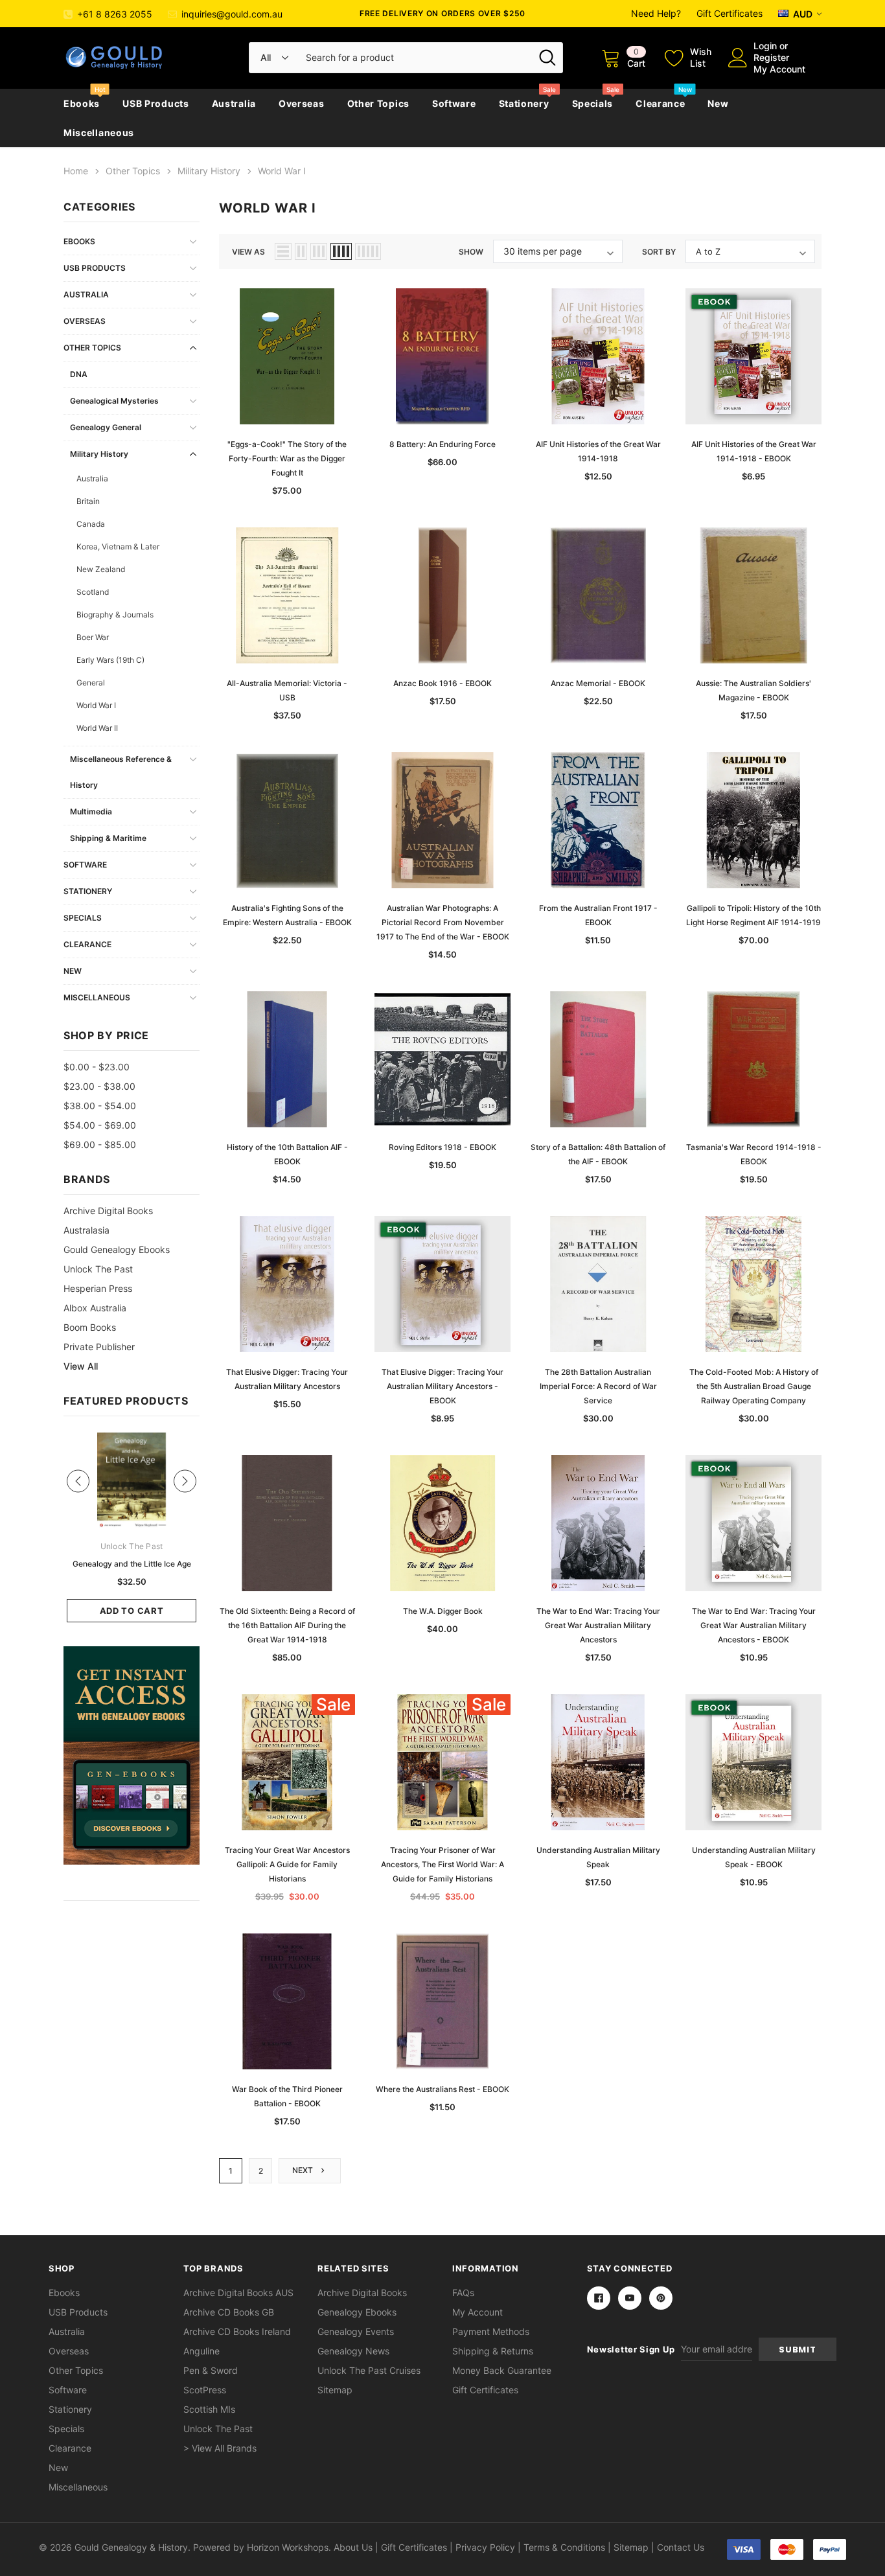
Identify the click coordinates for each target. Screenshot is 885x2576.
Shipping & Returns (493, 2351)
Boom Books (90, 1327)
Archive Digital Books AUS (238, 2293)
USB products (155, 103)
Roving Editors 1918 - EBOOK (442, 1147)
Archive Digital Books (362, 2293)
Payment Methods (491, 2331)
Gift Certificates (730, 13)
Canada (91, 524)
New (718, 103)
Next (304, 2170)
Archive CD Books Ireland (237, 2331)
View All (81, 1366)
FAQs (463, 2293)
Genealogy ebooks (357, 2312)
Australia (234, 103)
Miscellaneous (99, 132)
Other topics (378, 103)
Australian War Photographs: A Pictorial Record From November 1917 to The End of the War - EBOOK (443, 922)
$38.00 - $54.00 (100, 1106)
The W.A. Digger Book (443, 1611)
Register (771, 57)
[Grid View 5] (368, 251)
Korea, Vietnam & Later (118, 546)
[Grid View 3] (319, 251)
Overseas (302, 103)
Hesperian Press (98, 1288)
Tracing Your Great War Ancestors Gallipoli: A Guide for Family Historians (287, 1864)
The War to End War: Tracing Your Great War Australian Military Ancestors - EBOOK (754, 1625)
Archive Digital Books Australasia (108, 1220)
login (765, 46)
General (91, 683)
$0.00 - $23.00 (97, 1067)
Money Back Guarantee (502, 2370)
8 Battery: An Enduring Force (442, 444)
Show (471, 252)
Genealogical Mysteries (114, 401)
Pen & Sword (211, 2370)
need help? (656, 13)
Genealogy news (353, 2351)
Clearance (660, 103)
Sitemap (335, 2390)
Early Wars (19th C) (110, 660)
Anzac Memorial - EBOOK (598, 683)
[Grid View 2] (301, 251)
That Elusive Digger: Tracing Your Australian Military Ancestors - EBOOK (442, 1386)
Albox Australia (95, 1308)
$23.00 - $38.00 (99, 1086)
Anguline (201, 2351)
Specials (593, 103)
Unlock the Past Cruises (369, 2370)
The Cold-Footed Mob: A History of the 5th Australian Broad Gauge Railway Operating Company (754, 1386)
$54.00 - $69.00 (100, 1125)
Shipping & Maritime (108, 838)
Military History (99, 454)
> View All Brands (220, 2448)
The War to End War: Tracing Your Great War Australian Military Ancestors (598, 1625)
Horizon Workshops (288, 2547)
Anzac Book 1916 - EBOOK (442, 683)
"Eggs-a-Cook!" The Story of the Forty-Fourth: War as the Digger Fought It (287, 458)
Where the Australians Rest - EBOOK (442, 2089)
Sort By (659, 252)
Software (454, 103)
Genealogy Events (356, 2331)
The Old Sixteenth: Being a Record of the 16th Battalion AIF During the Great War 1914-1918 (287, 1625)
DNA (79, 374)
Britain (88, 501)
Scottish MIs (209, 2409)
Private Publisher (99, 1347)
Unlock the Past (98, 1269)
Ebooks (82, 103)
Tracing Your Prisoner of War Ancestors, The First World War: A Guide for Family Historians (442, 1864)
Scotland (93, 592)
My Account (779, 69)
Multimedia (91, 811)
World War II (97, 728)
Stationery (524, 103)
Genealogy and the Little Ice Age (132, 1564)
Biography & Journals (115, 615)
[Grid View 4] (341, 251)
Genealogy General (106, 427)
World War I (96, 705)
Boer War (93, 637)
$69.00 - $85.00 (100, 1144)
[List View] (283, 251)
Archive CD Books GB (229, 2312)
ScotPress (205, 2390)
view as (248, 252)
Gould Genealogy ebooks (117, 1249)
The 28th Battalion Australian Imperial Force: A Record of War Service (598, 1386)
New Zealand (101, 569)
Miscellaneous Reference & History (121, 772)
